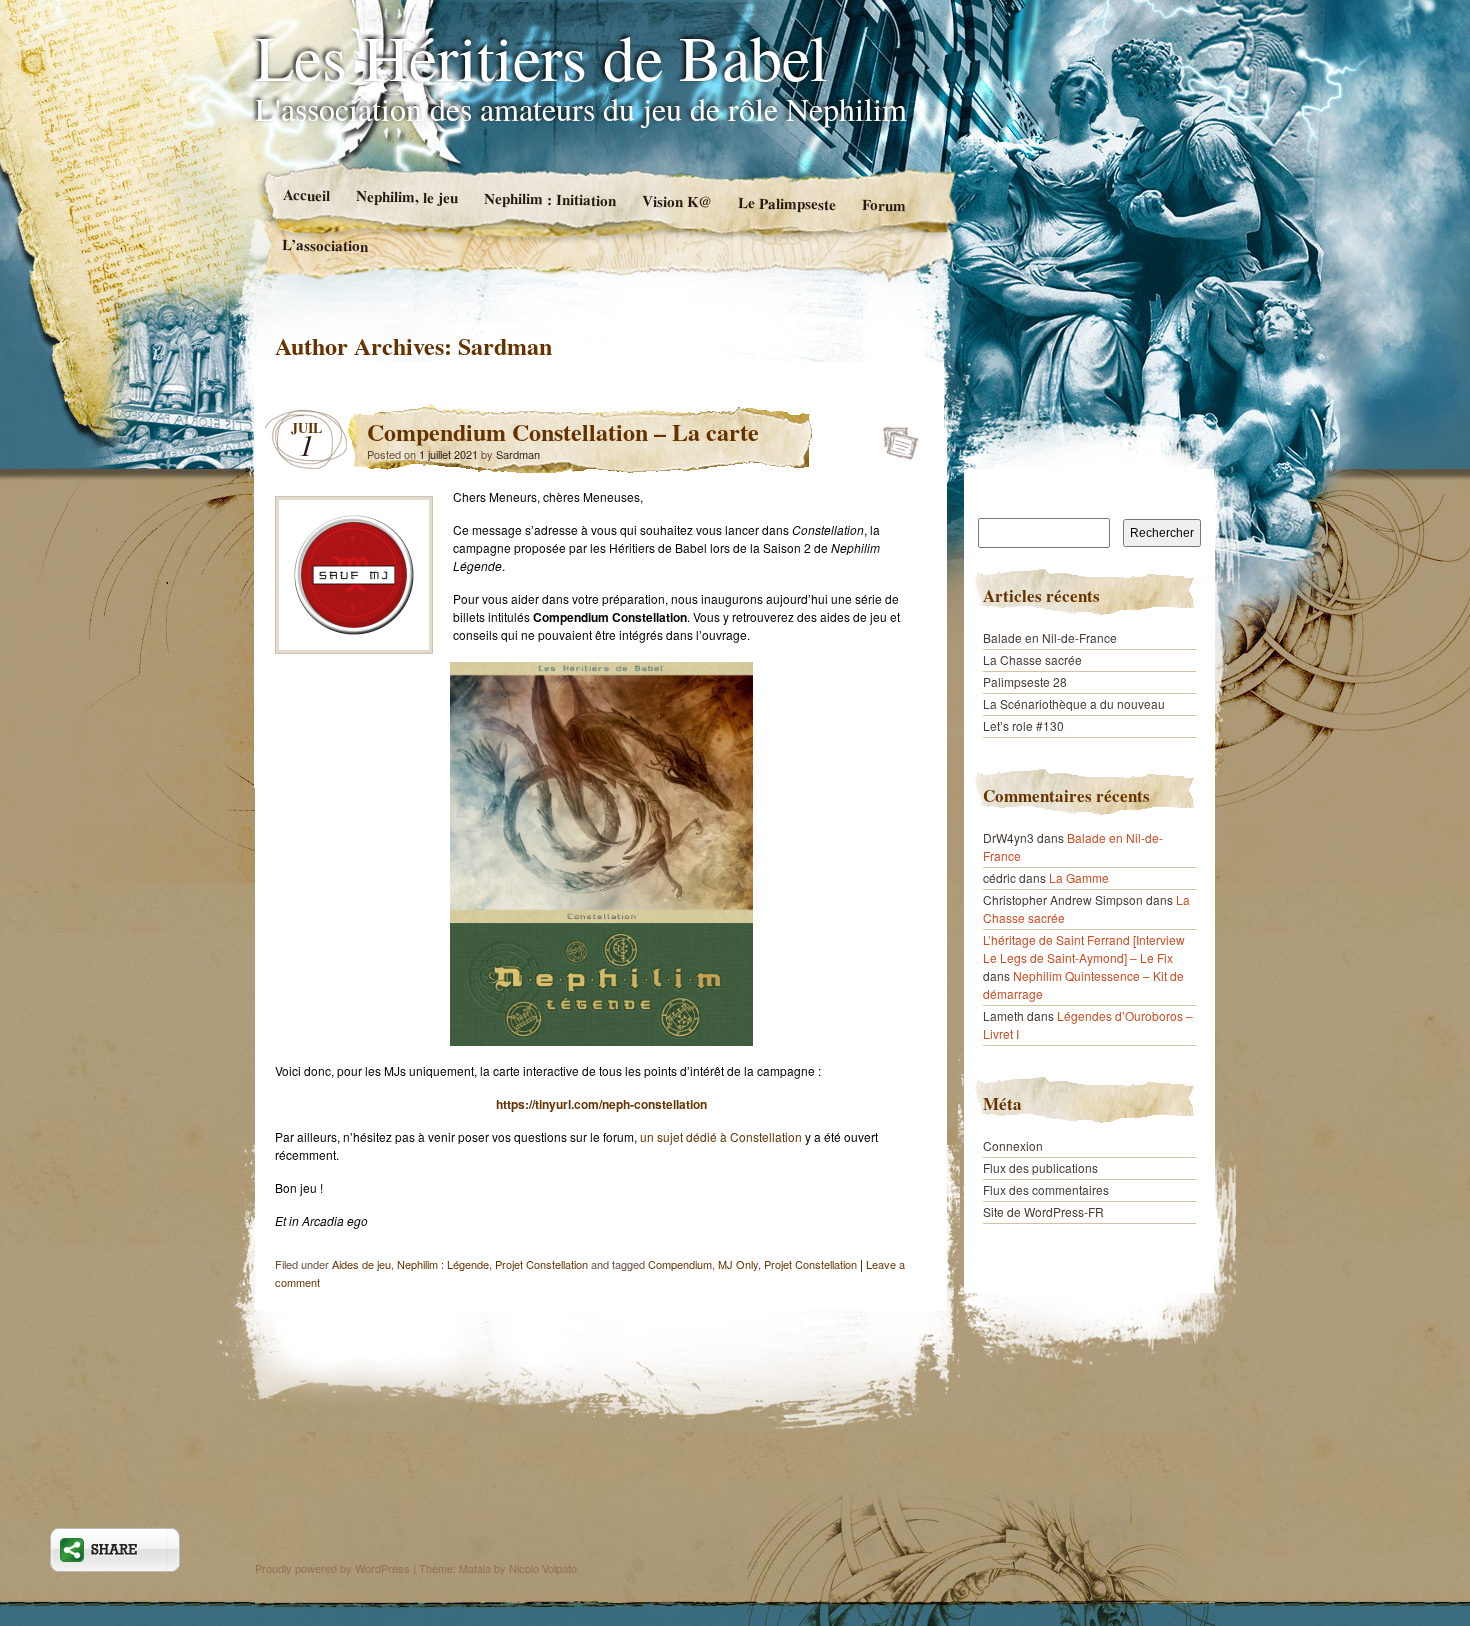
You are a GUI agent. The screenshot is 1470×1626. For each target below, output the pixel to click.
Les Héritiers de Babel (541, 56)
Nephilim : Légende (443, 1264)
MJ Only (738, 1264)
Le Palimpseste (787, 203)
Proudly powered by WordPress (332, 1568)
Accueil (305, 194)
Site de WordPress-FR (1043, 1211)
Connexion (1013, 1145)
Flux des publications (1040, 1167)
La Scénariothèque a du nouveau (1074, 703)
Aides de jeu (361, 1264)
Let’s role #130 (1023, 725)
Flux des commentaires (1046, 1189)
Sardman (505, 345)
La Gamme (1079, 877)
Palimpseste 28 (1025, 681)
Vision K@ (676, 200)
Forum (884, 204)
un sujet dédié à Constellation (721, 1136)
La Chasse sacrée (1032, 659)
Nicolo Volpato (543, 1568)
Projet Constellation (541, 1264)
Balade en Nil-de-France (1050, 637)
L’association (325, 244)
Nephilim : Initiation (549, 199)
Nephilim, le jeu (406, 196)
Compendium (680, 1264)
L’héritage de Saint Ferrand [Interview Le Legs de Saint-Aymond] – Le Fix (1084, 948)
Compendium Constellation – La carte (563, 431)
